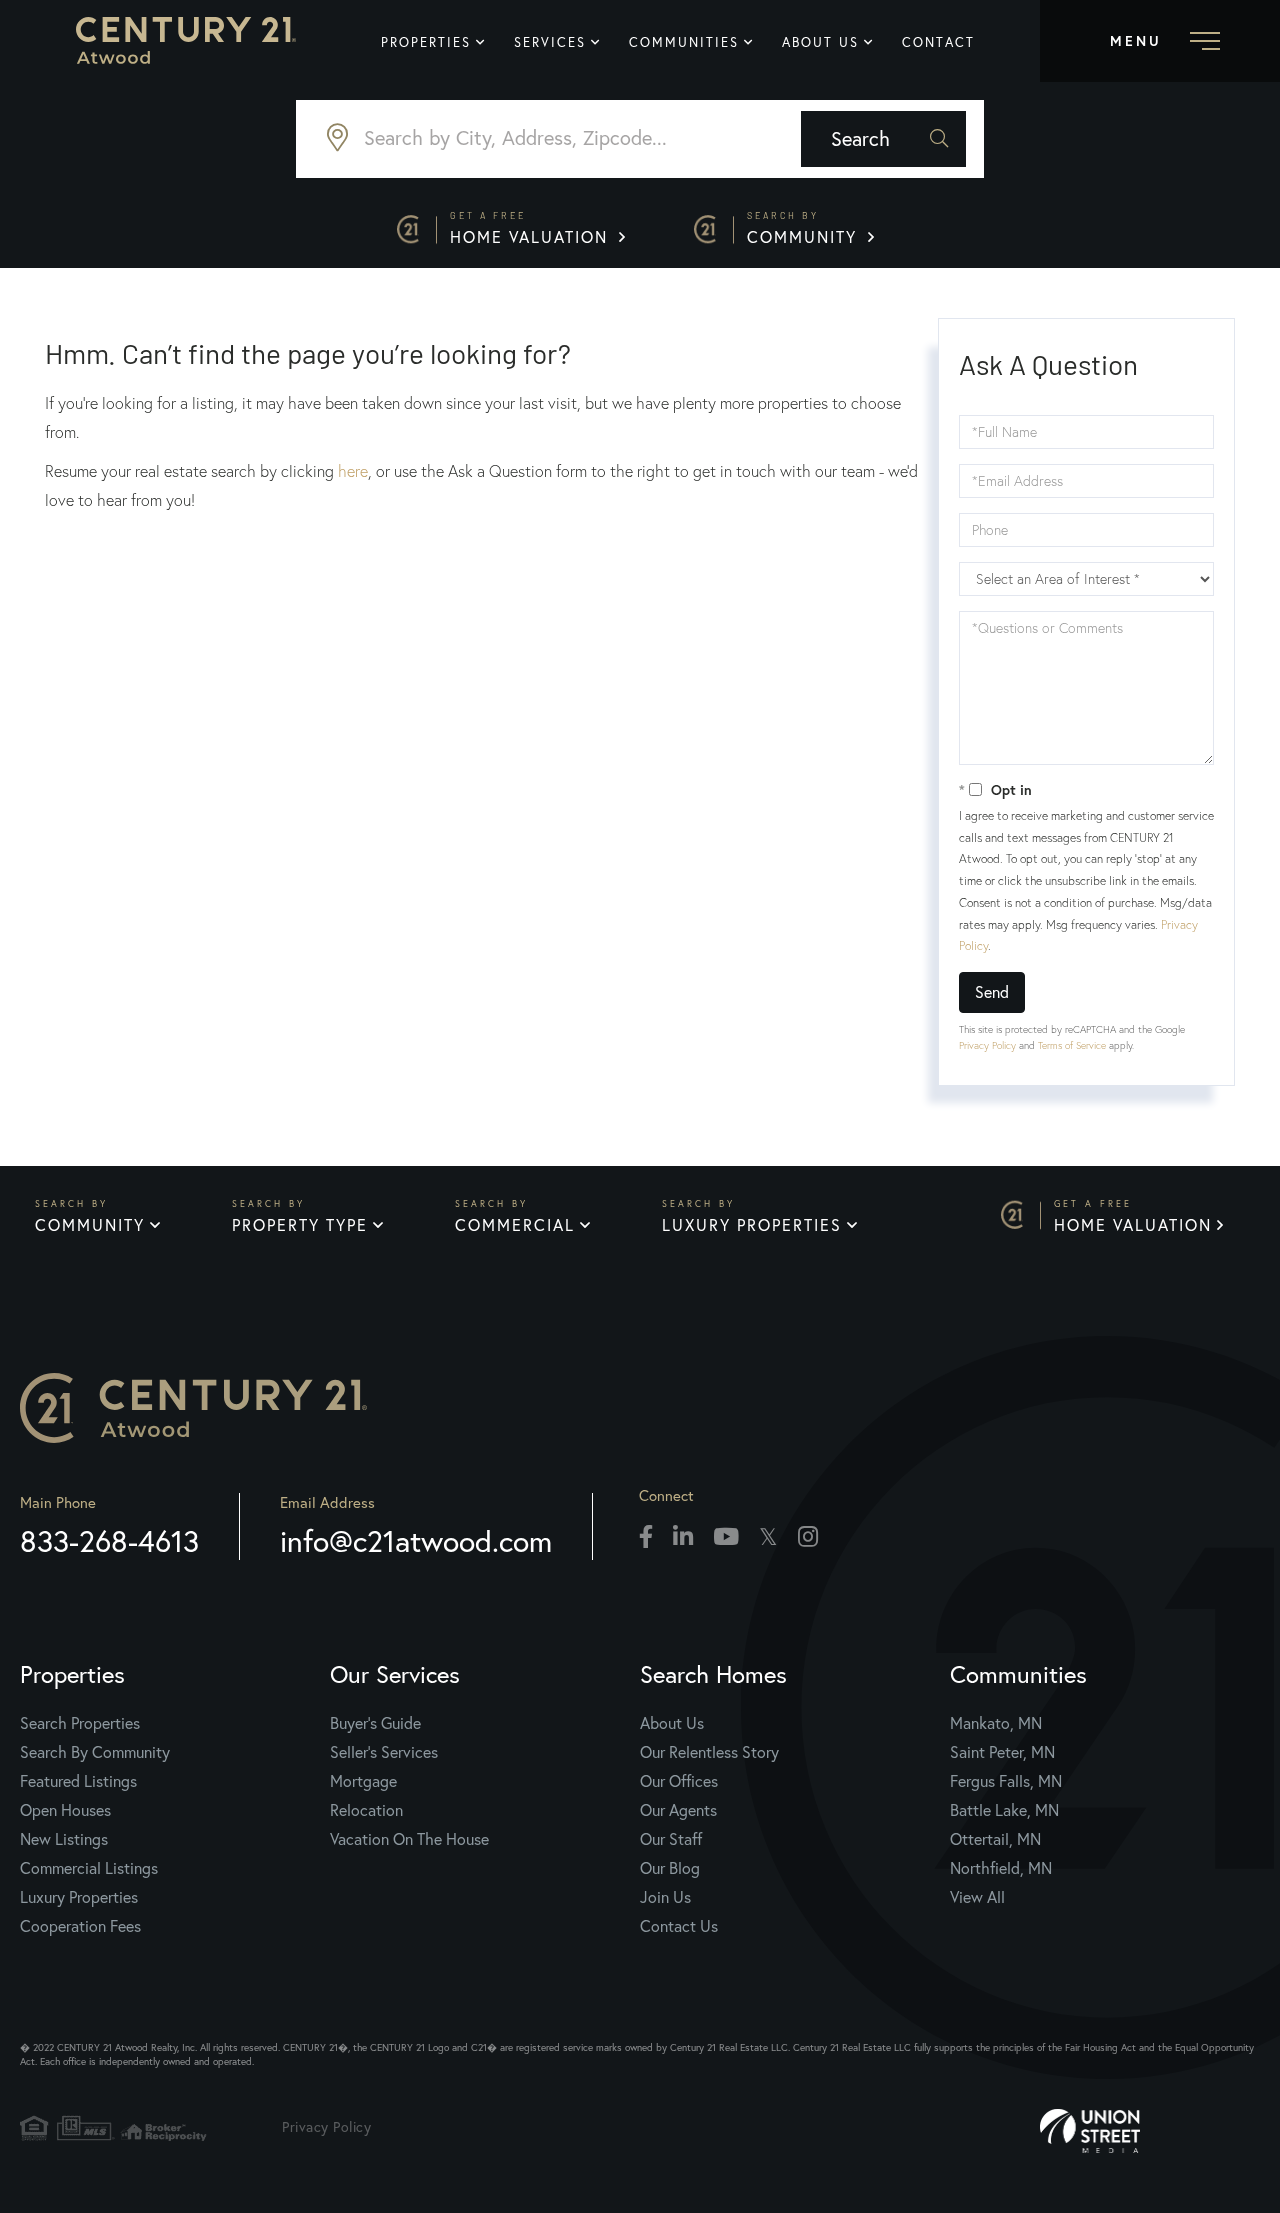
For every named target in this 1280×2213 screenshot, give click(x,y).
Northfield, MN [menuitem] (1001, 1868)
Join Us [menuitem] (665, 1897)
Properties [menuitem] (426, 42)
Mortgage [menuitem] (363, 1781)
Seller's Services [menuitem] (384, 1752)
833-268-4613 (109, 1541)
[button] (883, 139)
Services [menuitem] (550, 42)
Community (805, 228)
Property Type (300, 1225)
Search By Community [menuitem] (95, 1752)
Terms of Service (1072, 1045)
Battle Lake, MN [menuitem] (1004, 1810)
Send (992, 992)
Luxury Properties (752, 1225)
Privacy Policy (987, 1045)
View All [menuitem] (977, 1897)
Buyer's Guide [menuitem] (375, 1723)
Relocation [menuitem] (366, 1810)
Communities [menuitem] (684, 42)
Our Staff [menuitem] (671, 1839)
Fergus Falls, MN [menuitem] (1006, 1781)
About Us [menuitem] (820, 42)
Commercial (515, 1225)
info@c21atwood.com (416, 1541)
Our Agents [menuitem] (678, 1810)
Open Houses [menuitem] (65, 1810)
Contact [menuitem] (938, 42)
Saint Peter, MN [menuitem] (1002, 1752)
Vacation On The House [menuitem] (409, 1839)
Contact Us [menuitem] (679, 1926)
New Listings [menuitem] (64, 1839)
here (353, 471)
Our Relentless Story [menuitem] (709, 1752)
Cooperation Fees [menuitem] (80, 1926)
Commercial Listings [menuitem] (89, 1868)
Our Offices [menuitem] (679, 1781)
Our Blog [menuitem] (670, 1868)
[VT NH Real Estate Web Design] (1150, 2131)
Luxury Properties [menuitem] (79, 1897)
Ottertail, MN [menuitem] (995, 1839)
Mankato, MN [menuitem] (996, 1723)
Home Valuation (532, 228)
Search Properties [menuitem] (80, 1723)
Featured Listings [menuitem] (78, 1781)
